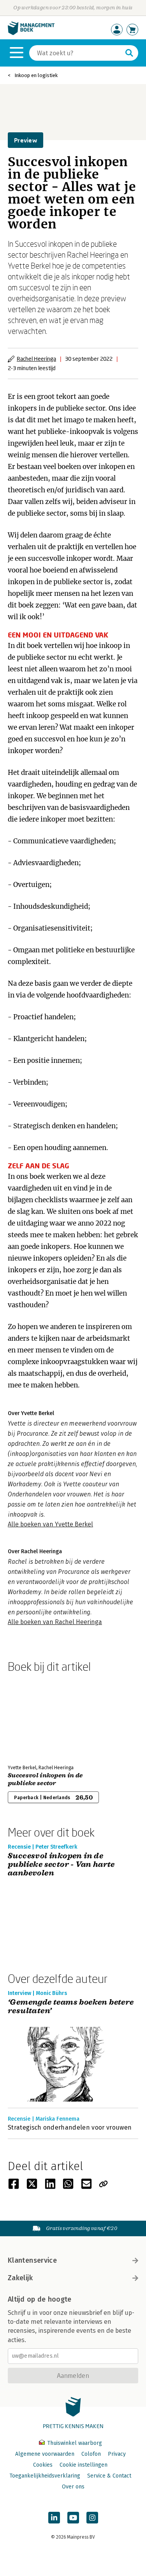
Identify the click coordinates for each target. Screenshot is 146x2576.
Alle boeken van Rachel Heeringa (55, 1622)
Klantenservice (32, 2260)
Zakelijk (20, 2278)
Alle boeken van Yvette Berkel (50, 1524)
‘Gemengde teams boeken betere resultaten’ (71, 2007)
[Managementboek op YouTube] (73, 2518)
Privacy (117, 2454)
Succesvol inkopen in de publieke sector (45, 1779)
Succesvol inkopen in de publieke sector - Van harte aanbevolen (61, 1865)
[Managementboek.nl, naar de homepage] (31, 33)
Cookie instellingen (84, 2465)
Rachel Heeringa (36, 359)
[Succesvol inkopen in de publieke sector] (35, 1717)
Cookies (43, 2465)
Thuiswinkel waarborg (74, 2443)
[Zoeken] (129, 53)
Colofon (91, 2454)
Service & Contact (109, 2476)
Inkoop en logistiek (36, 75)
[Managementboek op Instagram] (92, 2518)
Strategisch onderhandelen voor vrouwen (70, 2127)
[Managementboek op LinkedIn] (54, 2518)
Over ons (73, 2487)
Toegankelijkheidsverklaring (45, 2476)
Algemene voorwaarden (45, 2454)
